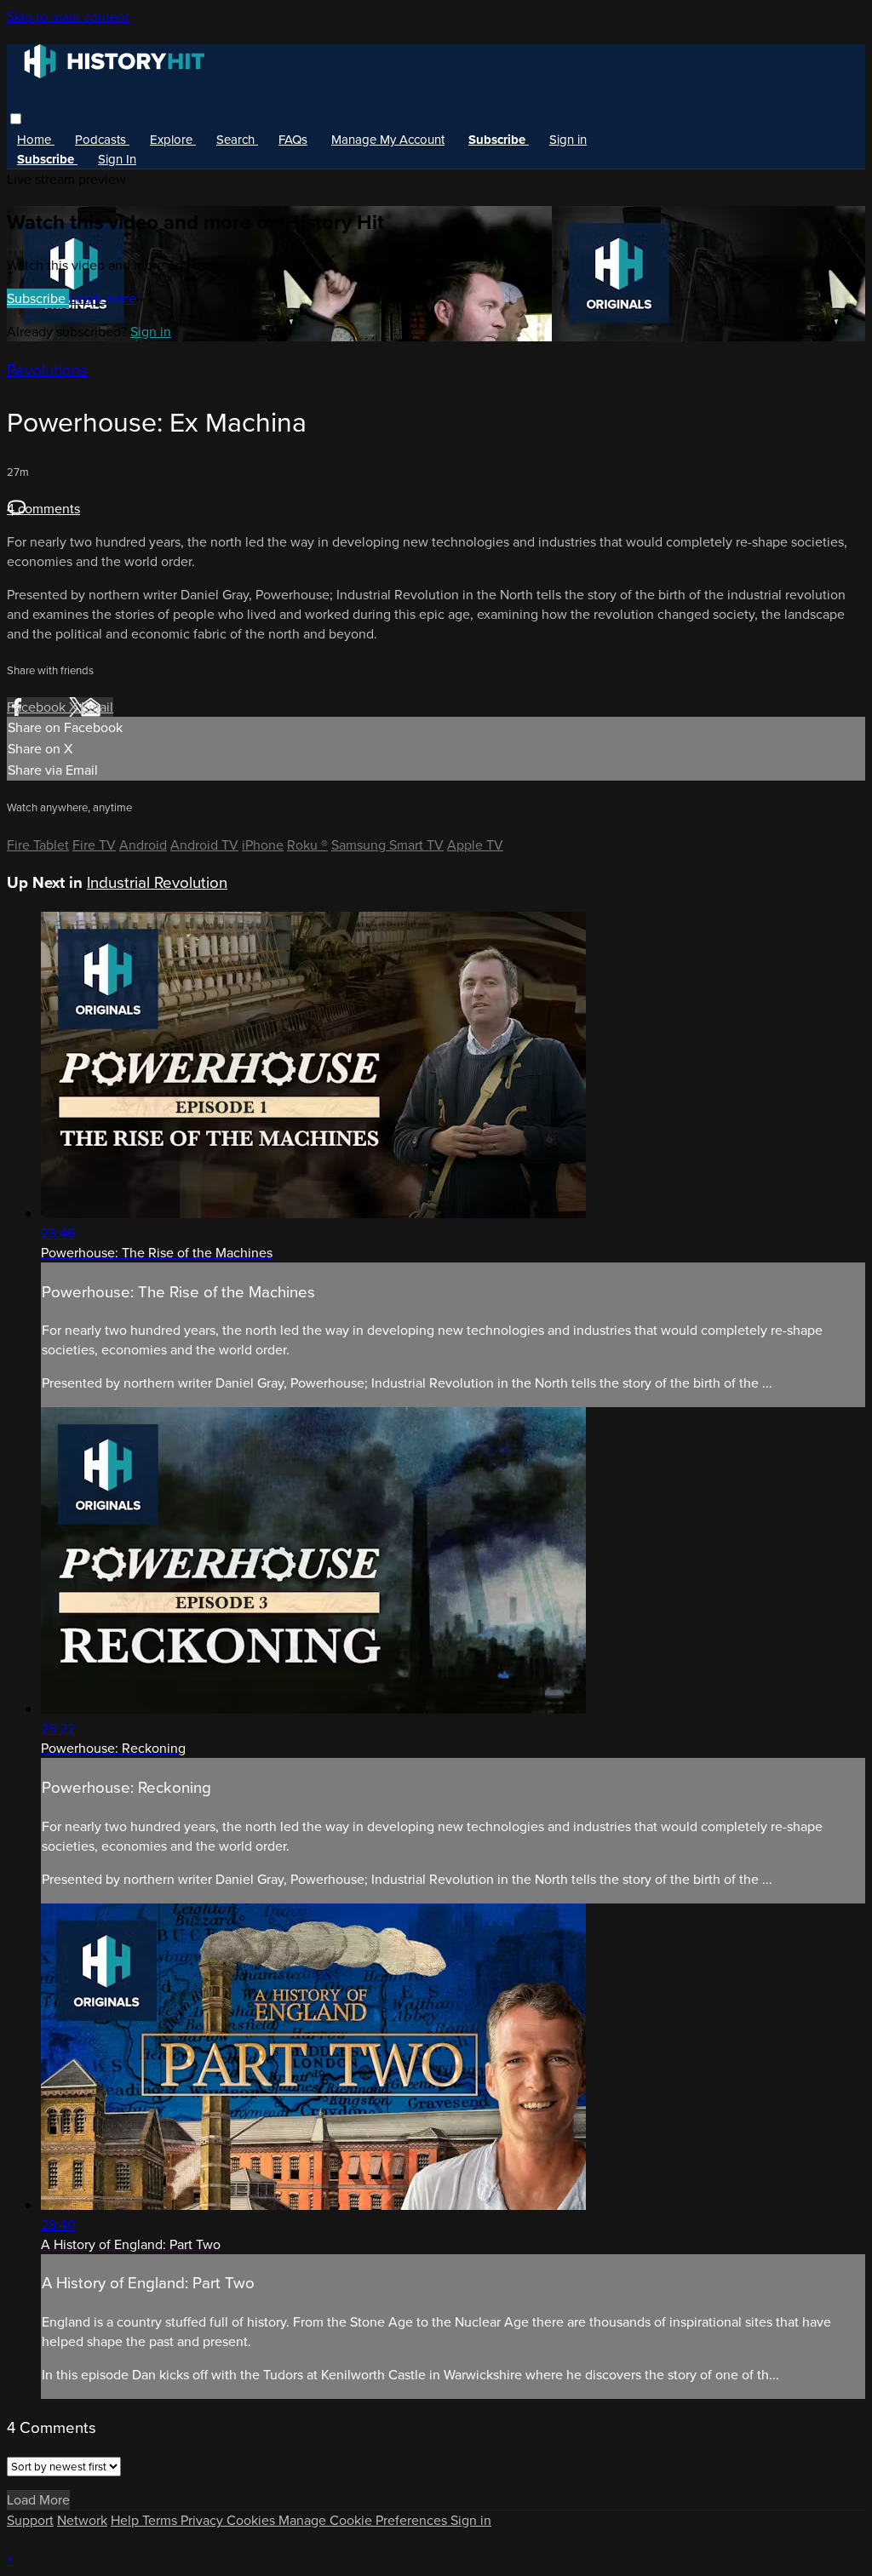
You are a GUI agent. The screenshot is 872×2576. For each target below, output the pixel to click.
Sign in (568, 140)
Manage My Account (388, 140)
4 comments (43, 509)
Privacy (204, 2520)
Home (36, 140)
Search (237, 140)
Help (126, 2520)
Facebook (38, 707)
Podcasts (102, 140)
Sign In (117, 159)
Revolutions (47, 370)
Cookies (252, 2520)
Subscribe (38, 298)
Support (30, 2520)
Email (97, 707)
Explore (173, 140)
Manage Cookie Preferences (364, 2520)
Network (82, 2520)
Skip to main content (68, 17)
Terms (161, 2520)
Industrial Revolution (157, 882)
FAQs (293, 140)
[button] (16, 119)
